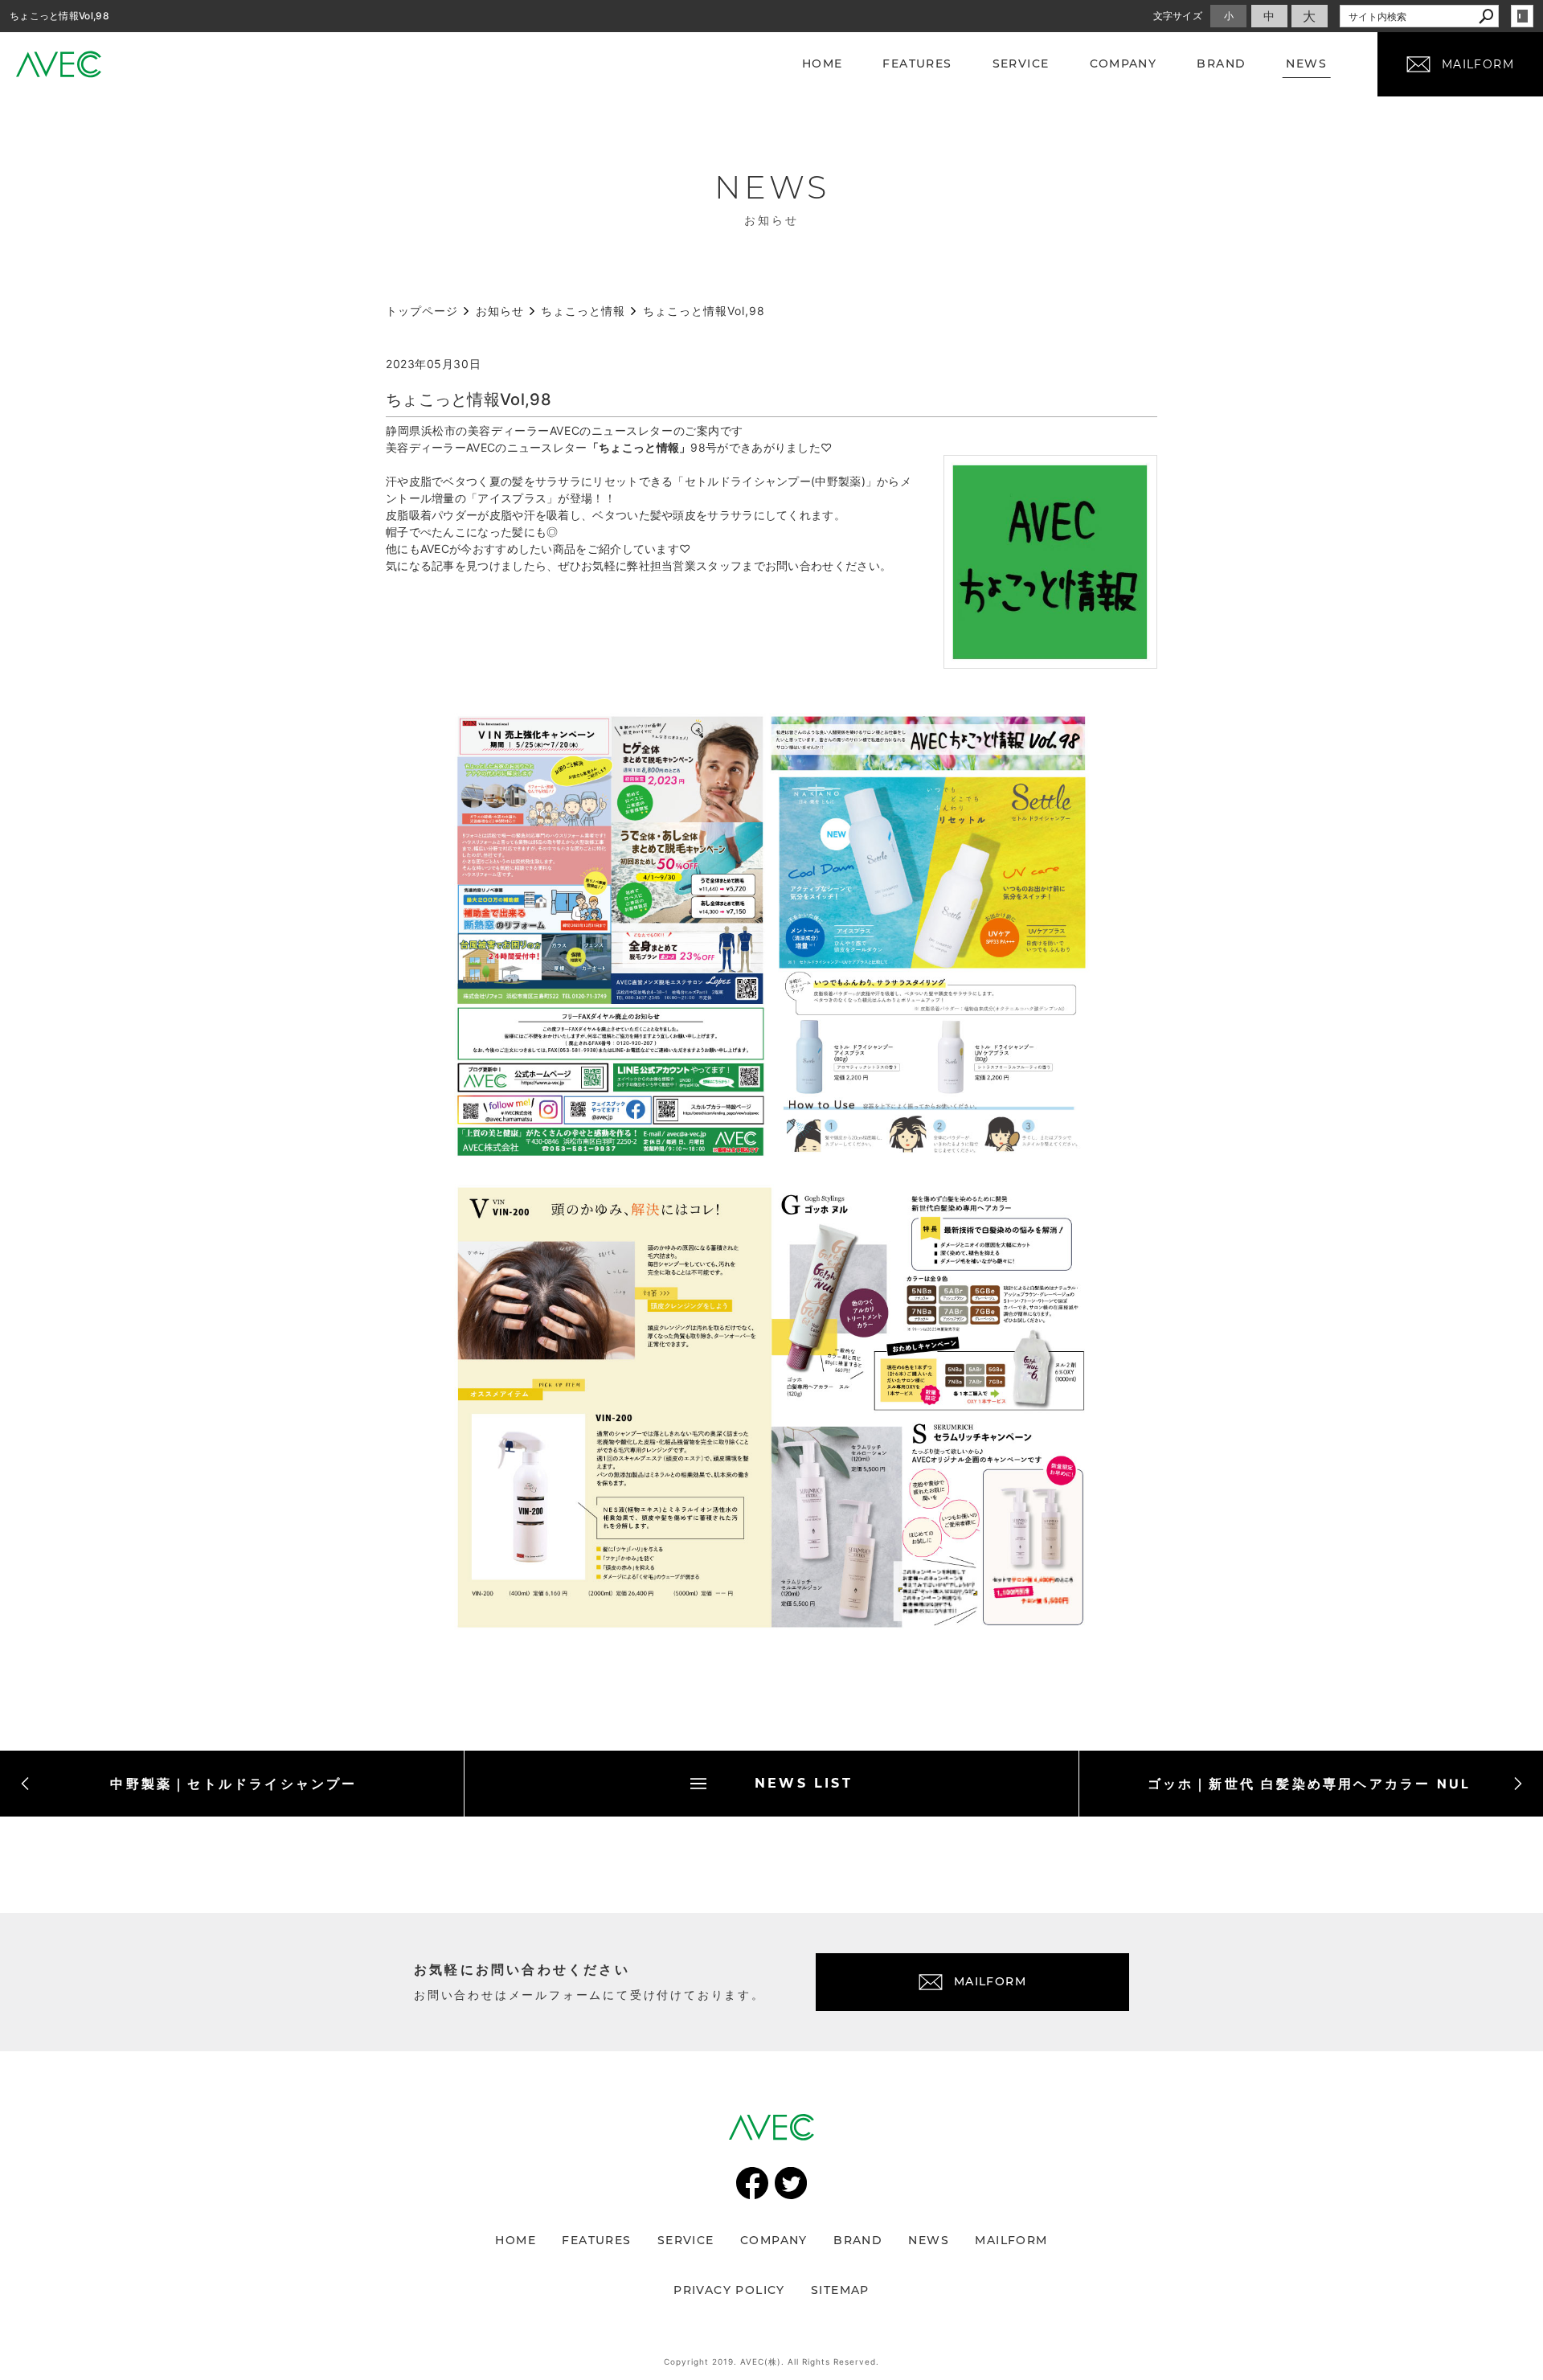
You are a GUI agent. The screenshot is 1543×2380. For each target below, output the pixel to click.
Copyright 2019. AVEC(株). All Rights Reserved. (771, 2362)
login (1522, 16)
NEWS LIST (804, 1783)
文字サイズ (1178, 16)
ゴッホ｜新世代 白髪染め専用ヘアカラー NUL (1310, 1784)
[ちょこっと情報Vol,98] (1050, 660)
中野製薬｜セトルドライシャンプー (233, 1784)
